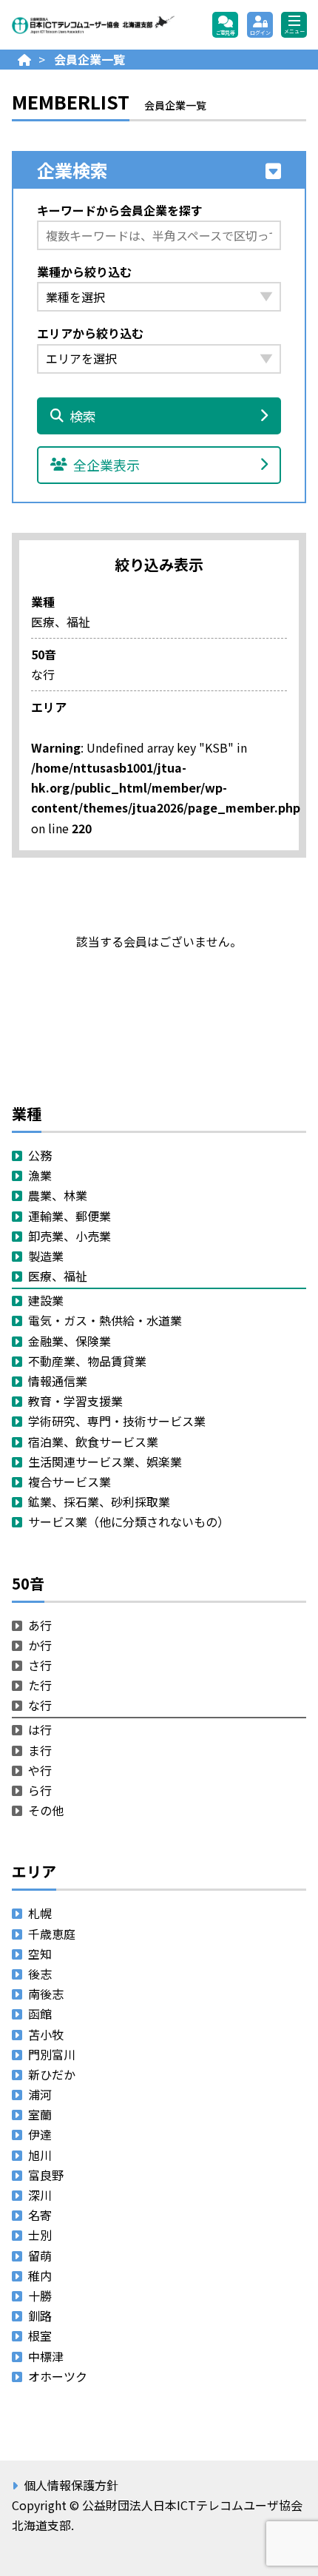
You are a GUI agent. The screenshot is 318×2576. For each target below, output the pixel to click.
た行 (40, 1685)
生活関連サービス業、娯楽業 (105, 1462)
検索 (83, 416)
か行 (40, 1645)
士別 (40, 2235)
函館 (40, 2014)
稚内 (40, 2276)
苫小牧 (46, 2034)
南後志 (46, 1994)
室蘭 (40, 2114)
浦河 (40, 2094)
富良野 (46, 2175)
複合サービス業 (70, 1482)
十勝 (40, 2296)
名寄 (40, 2215)
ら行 (40, 1790)
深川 (40, 2195)
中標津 (46, 2356)
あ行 (40, 1625)
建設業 (46, 1300)
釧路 (40, 2316)
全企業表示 (106, 465)
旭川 (40, 2155)
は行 (40, 1729)
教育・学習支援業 (75, 1401)
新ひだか (52, 2074)
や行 (40, 1770)
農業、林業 (58, 1195)
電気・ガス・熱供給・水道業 (105, 1320)
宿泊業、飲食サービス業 (93, 1442)
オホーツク (58, 2376)
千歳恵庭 (52, 1934)
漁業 (40, 1175)
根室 (40, 2335)
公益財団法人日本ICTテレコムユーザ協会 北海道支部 (93, 25)
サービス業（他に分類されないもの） (129, 1521)
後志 (40, 1974)
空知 (40, 1954)
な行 (40, 1705)
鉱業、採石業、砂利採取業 (99, 1501)
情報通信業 (58, 1381)
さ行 (40, 1665)
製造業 (46, 1256)
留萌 (40, 2256)
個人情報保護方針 (71, 2485)
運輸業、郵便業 (70, 1216)
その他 (46, 1810)
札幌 (40, 1913)
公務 (40, 1155)
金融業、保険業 (70, 1341)
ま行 (40, 1750)
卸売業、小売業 (70, 1236)
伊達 (40, 2134)
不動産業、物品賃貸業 (87, 1361)
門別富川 (52, 2054)
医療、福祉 (58, 1276)
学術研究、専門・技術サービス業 (117, 1421)
